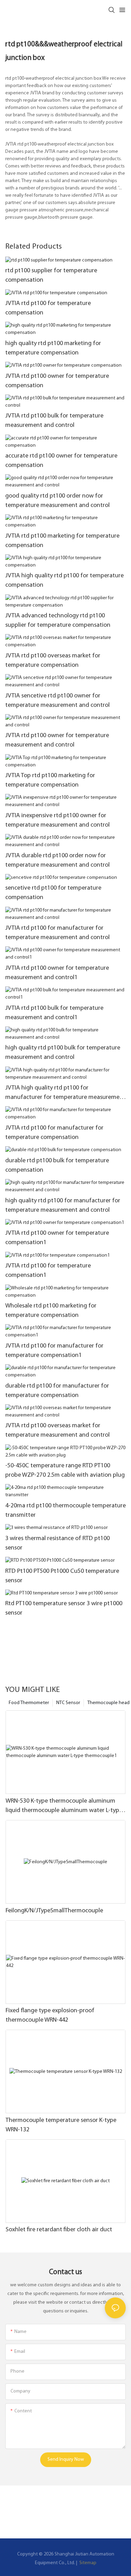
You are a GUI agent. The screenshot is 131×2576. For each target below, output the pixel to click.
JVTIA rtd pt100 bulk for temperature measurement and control (54, 421)
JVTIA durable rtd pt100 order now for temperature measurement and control (57, 861)
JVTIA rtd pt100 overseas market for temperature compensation (53, 661)
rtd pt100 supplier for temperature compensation (51, 276)
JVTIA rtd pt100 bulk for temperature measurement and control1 (54, 1013)
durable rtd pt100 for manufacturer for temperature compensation (57, 1391)
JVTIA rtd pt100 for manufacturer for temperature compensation (54, 1133)
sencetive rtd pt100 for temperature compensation (53, 893)
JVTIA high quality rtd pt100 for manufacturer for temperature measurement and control (65, 1094)
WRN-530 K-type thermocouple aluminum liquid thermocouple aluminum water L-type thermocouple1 (64, 1807)
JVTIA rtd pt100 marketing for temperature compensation (62, 541)
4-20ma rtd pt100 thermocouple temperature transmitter (65, 1511)
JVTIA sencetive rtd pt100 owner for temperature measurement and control (57, 701)
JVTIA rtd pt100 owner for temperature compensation (57, 381)
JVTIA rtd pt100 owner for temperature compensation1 (57, 1238)
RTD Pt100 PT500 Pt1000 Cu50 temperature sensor (62, 1576)
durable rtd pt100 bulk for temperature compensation (57, 1166)
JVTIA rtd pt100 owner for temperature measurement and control (57, 740)
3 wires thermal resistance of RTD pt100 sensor (57, 1543)
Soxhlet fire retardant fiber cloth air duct (59, 2230)
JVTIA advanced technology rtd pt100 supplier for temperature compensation (58, 621)
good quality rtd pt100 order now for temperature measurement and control (57, 501)
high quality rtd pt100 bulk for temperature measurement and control (63, 1053)
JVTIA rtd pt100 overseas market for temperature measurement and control (57, 1431)
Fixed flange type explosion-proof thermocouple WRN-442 (50, 2016)
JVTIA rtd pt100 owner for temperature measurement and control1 (57, 973)
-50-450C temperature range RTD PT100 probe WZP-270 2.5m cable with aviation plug (65, 1471)
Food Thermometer (29, 1703)
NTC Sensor (68, 1703)
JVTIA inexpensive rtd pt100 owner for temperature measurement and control (57, 821)
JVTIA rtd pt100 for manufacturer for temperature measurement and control (57, 933)
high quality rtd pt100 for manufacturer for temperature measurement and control (63, 1206)
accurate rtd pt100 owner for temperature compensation (61, 461)
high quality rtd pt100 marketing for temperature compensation (53, 348)
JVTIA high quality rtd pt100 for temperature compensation (64, 581)
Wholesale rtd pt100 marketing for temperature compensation (51, 1311)
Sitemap (87, 2563)
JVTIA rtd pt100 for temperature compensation (48, 308)
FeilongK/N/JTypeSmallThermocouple (54, 1911)
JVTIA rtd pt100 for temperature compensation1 (48, 1271)
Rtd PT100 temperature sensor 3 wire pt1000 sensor (64, 1609)
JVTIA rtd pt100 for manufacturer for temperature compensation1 (54, 1351)
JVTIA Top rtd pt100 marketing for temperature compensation (50, 780)
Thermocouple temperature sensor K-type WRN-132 (61, 2125)
